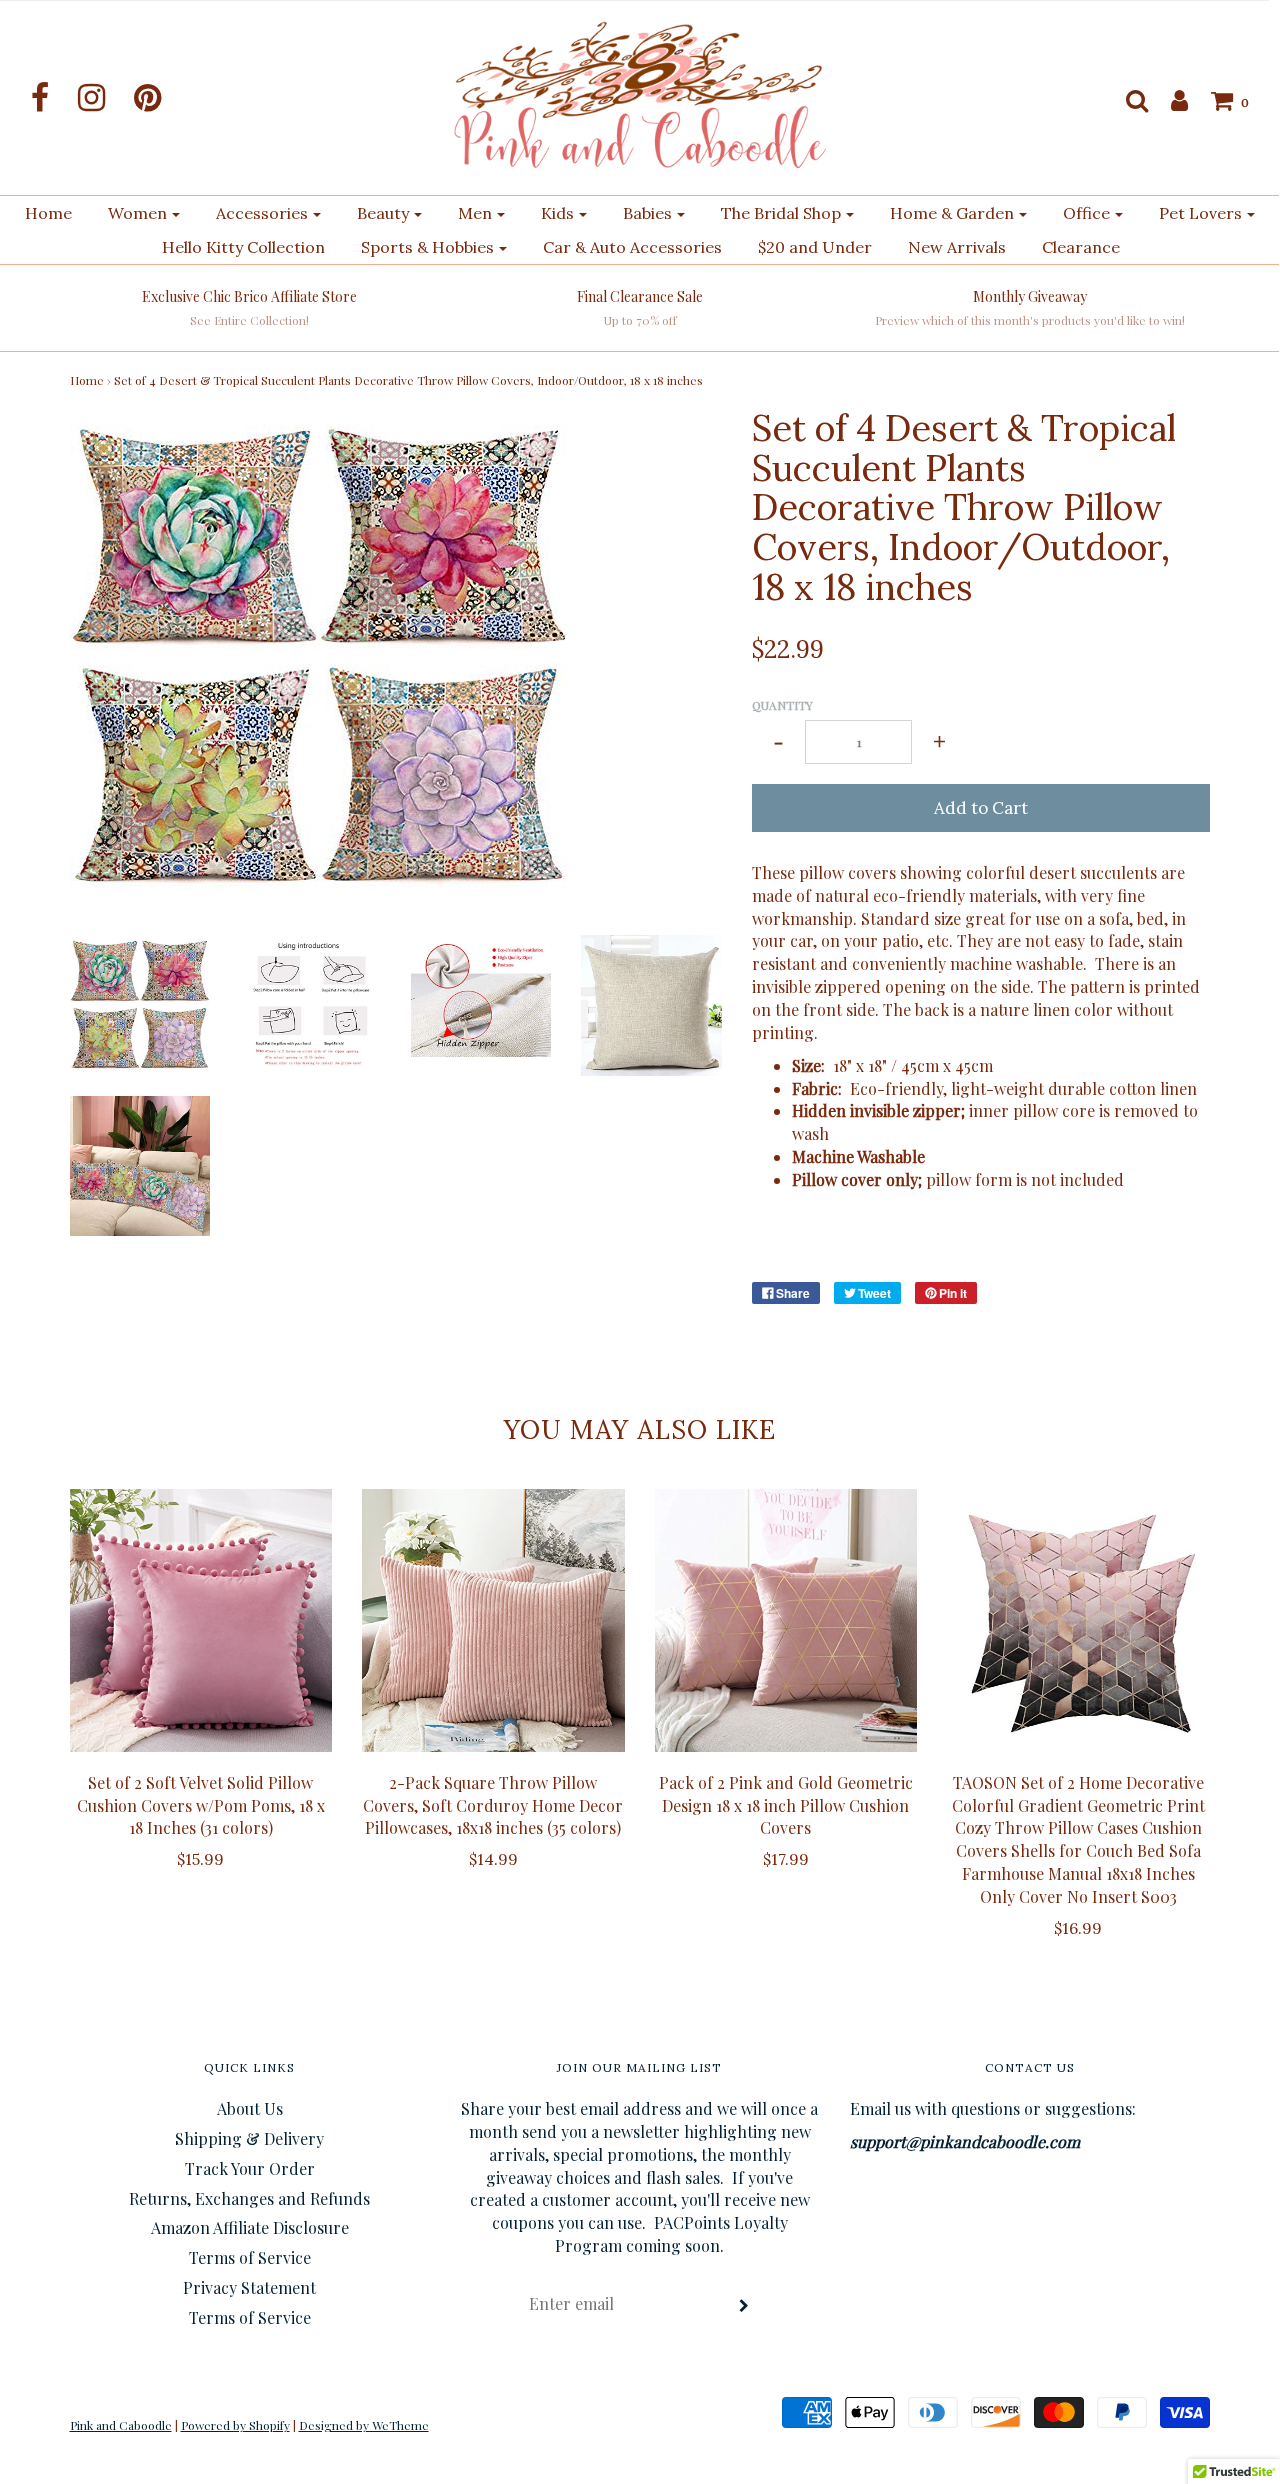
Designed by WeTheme (364, 2425)
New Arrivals (957, 247)
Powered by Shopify (235, 2425)
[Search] (1127, 100)
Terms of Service (250, 2257)
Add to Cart (981, 808)
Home (48, 213)
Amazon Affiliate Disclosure (250, 2227)
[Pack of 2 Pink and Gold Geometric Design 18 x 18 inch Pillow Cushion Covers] (786, 1620)
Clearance (1081, 247)
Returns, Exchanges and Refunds (249, 2198)
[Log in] (1169, 100)
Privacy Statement (249, 2287)
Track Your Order (250, 2168)
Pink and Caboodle (121, 2425)
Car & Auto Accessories (632, 247)
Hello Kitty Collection (243, 247)
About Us (250, 2108)
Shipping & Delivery (249, 2138)
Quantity (782, 705)
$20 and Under (815, 247)
